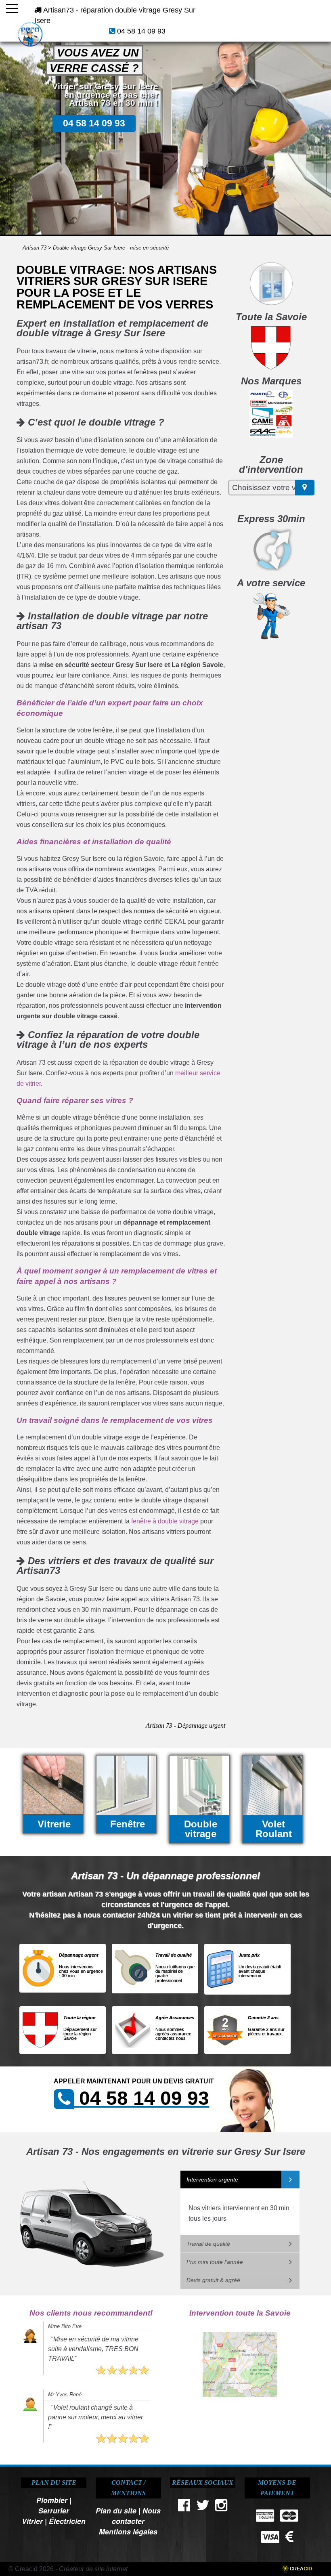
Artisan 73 (35, 248)
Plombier (52, 2500)
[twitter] (203, 2507)
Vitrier (32, 2521)
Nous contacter (136, 2516)
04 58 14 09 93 (141, 31)
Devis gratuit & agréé (213, 2280)
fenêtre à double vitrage (165, 1521)
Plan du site (116, 2510)
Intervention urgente (212, 2180)
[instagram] (222, 2507)
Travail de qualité (208, 2244)
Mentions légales (128, 2531)
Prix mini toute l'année (215, 2262)
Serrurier (54, 2510)
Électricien (67, 2521)
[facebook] (184, 2507)
